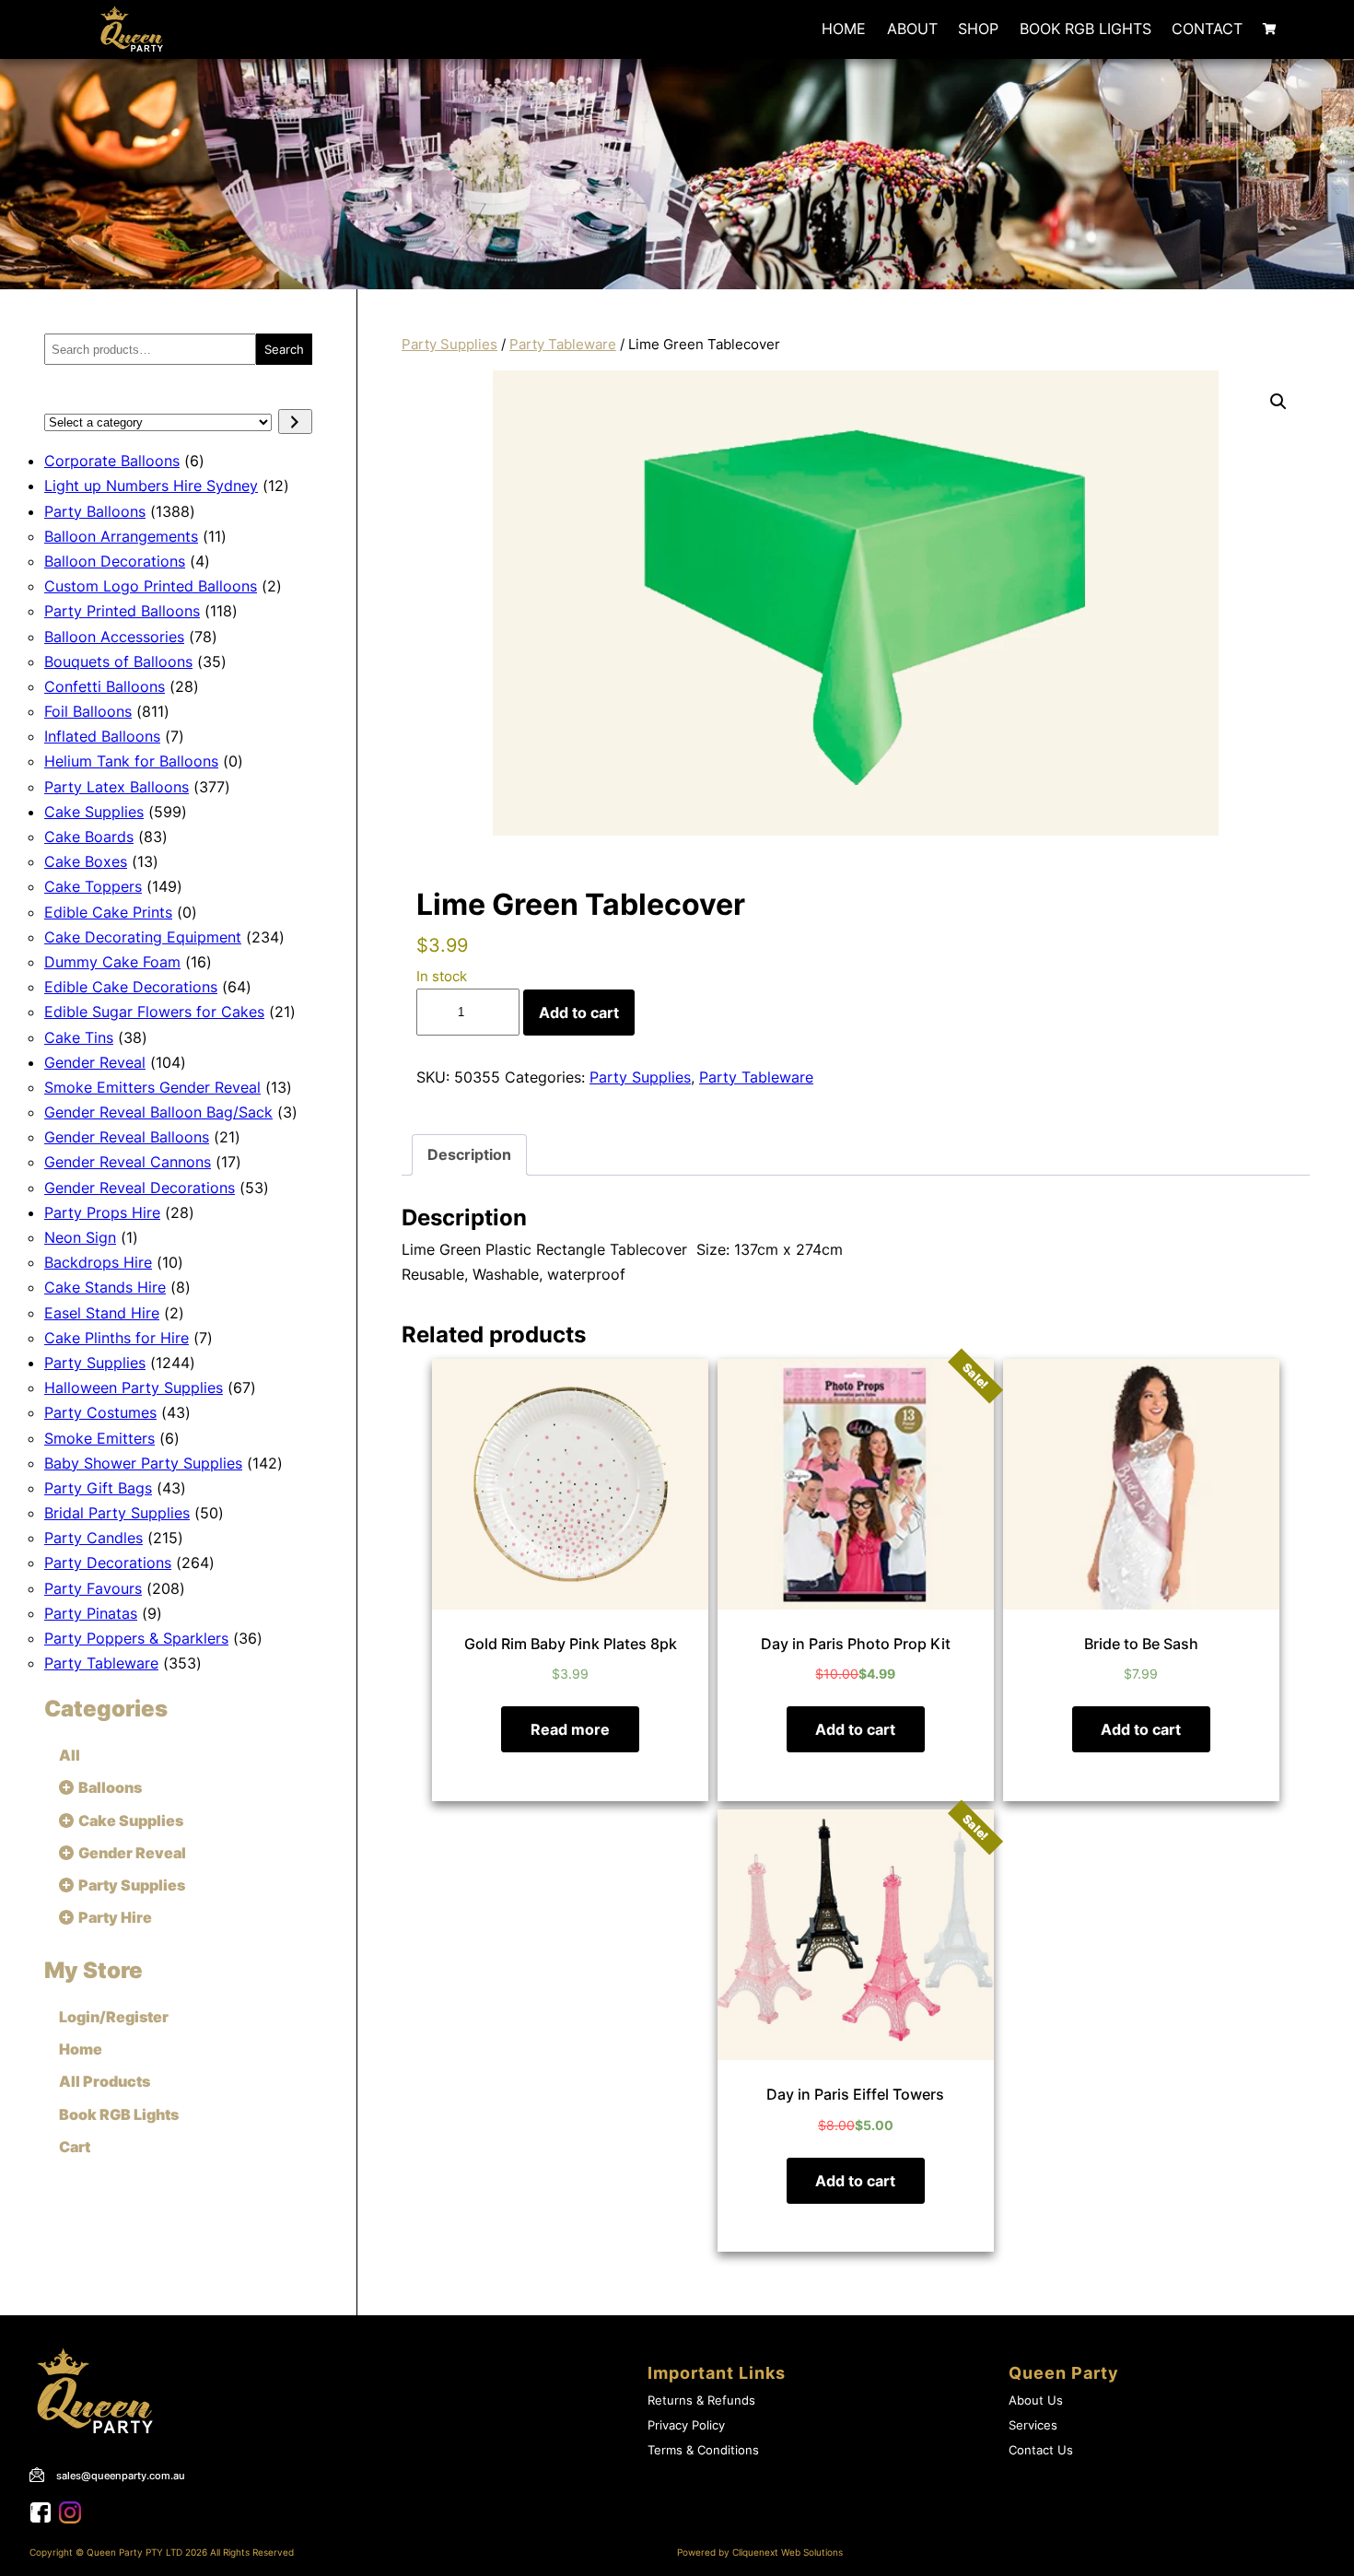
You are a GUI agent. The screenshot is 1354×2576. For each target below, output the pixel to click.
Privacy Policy (686, 2425)
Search (284, 349)
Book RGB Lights (1086, 29)
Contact (1207, 29)
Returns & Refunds (701, 2400)
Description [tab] (469, 1154)
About (912, 29)
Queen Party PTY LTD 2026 (147, 2553)
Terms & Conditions (703, 2450)
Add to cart (579, 1013)
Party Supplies (449, 345)
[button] (1278, 402)
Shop (978, 29)
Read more (570, 1729)
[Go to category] (295, 422)
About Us (1036, 2400)
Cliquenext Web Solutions (788, 2553)
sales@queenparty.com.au (121, 2476)
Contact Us (1041, 2450)
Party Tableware (563, 345)
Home (844, 29)
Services (1033, 2425)
